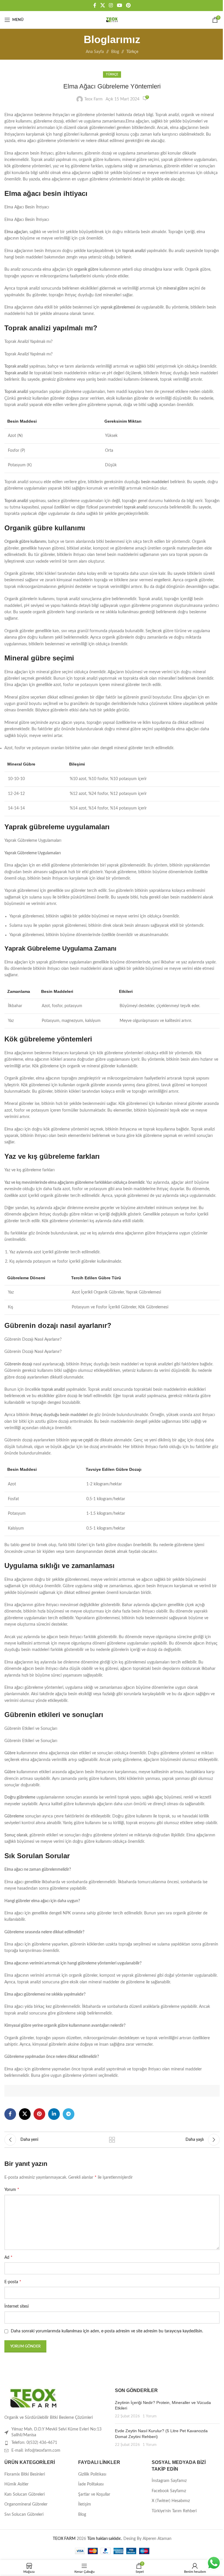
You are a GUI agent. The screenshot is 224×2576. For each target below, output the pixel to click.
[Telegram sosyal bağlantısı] (69, 2114)
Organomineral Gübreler (26, 2504)
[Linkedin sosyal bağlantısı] (54, 2114)
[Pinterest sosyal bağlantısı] (128, 5)
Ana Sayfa (95, 52)
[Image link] (34, 2398)
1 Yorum (150, 2416)
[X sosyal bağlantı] (103, 5)
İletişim (85, 2504)
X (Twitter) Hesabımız (171, 2501)
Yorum (12, 2189)
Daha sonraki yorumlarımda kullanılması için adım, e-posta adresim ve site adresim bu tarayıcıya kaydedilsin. (107, 2331)
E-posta (13, 2282)
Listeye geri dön (112, 2140)
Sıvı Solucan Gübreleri (24, 2515)
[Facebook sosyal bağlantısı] (95, 5)
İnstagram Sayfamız (169, 2481)
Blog (115, 52)
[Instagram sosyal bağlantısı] (111, 5)
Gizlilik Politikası (92, 2474)
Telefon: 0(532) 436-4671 (34, 2443)
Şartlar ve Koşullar (94, 2494)
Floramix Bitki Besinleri (25, 2474)
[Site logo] (112, 20)
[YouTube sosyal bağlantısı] (119, 5)
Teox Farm (93, 99)
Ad (8, 2257)
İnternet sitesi (16, 2306)
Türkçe (132, 52)
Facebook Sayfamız (169, 2491)
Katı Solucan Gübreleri (24, 2494)
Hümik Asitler (16, 2484)
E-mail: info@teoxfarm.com (36, 2451)
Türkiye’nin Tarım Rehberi (174, 2511)
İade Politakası (91, 2484)
